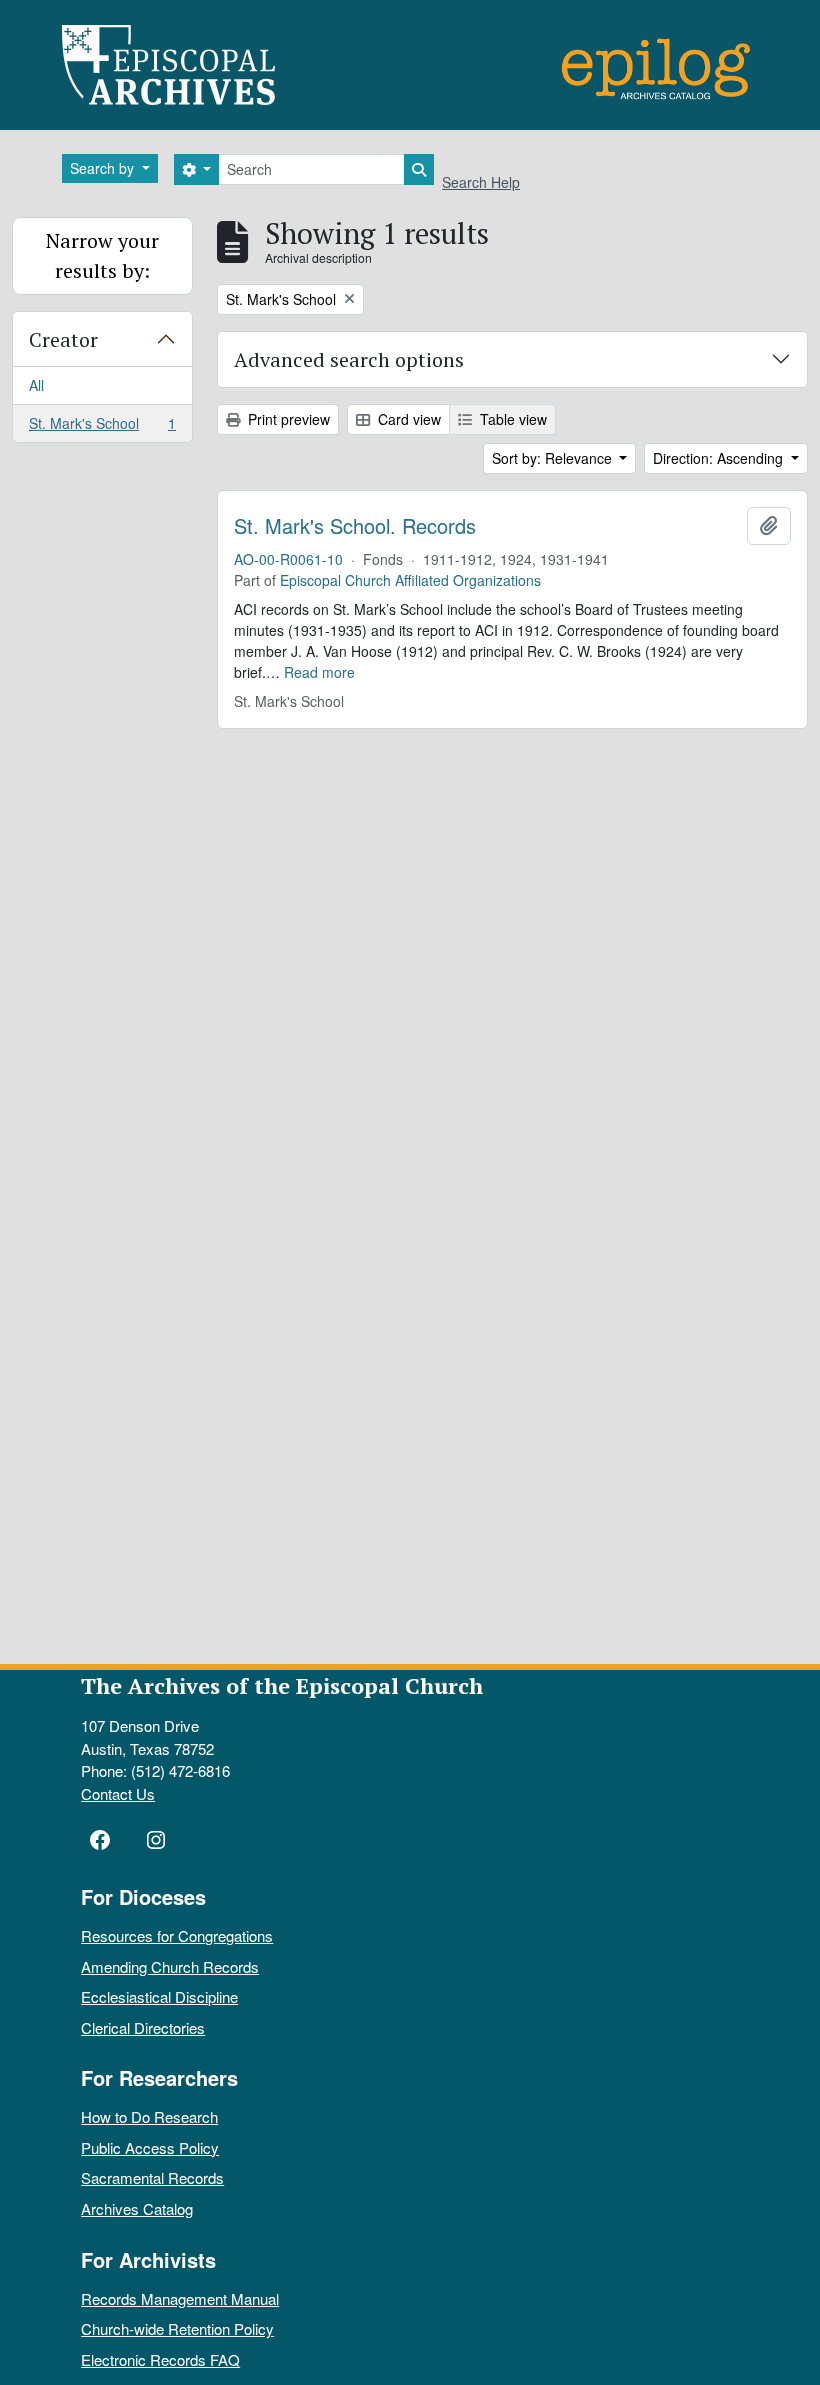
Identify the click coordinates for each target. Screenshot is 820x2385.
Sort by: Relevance (554, 458)
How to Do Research (149, 2116)
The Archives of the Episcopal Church (282, 1685)
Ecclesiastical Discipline (159, 1996)
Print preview (287, 419)
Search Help (481, 182)
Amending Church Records (170, 1966)
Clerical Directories (143, 2027)
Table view (511, 419)
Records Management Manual (180, 2298)
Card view (407, 419)
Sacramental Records (152, 2177)
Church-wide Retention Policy (177, 2328)
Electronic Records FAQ (160, 2359)
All (36, 385)
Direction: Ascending (720, 458)
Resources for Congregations (177, 1935)
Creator (63, 339)
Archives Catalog (137, 2208)
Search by (104, 168)
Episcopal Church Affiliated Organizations (410, 580)
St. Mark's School (102, 427)
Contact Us (118, 1793)
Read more (319, 672)
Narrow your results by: (102, 255)
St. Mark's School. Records (355, 526)
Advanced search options (349, 359)
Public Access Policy (150, 2147)
